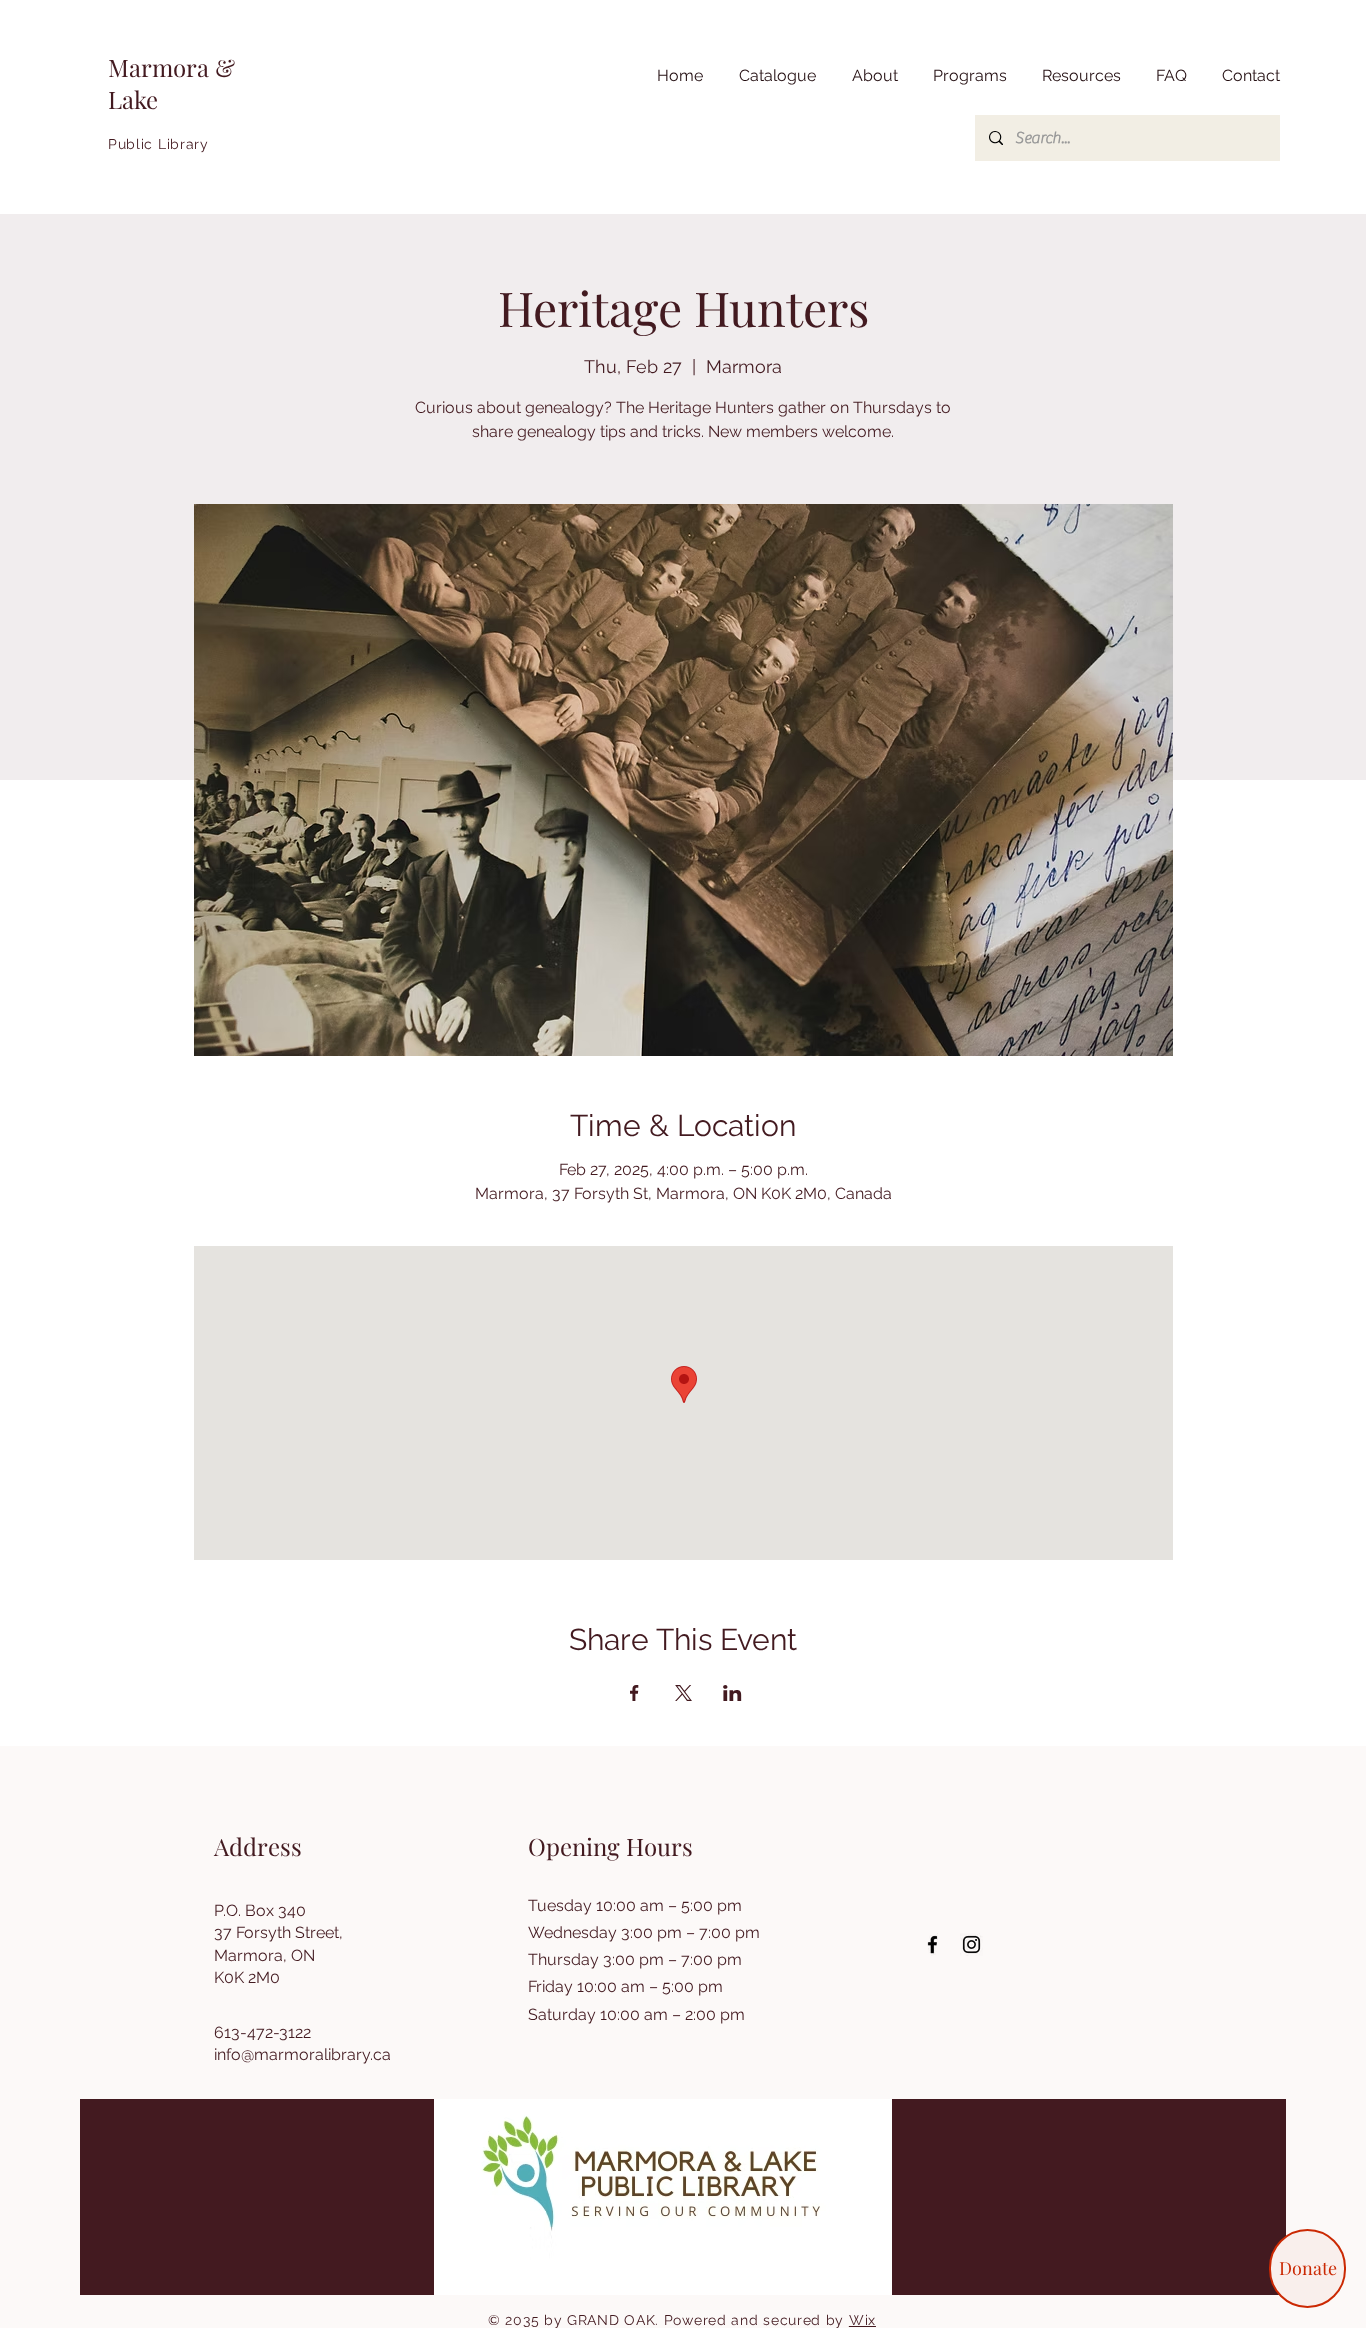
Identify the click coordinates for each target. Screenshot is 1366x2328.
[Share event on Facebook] (634, 1693)
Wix (862, 2320)
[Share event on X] (683, 1693)
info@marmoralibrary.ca (302, 2054)
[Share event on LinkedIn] (732, 1693)
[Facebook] (932, 1944)
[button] (1079, 76)
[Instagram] (971, 1944)
